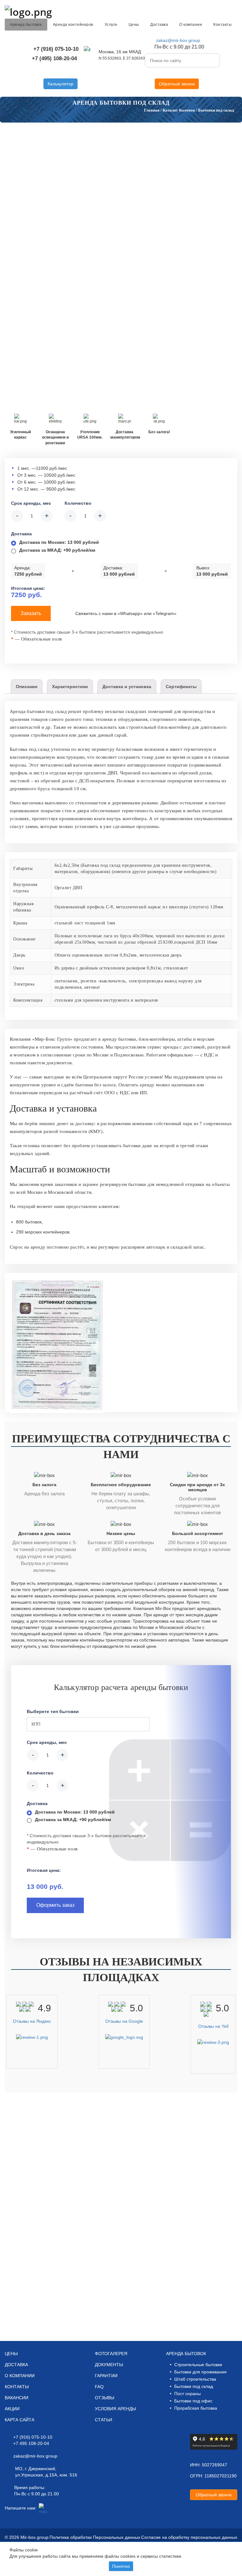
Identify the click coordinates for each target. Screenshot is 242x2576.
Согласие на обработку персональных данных (189, 2537)
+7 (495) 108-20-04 (54, 58)
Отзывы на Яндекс (32, 2021)
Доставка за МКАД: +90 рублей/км (57, 550)
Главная (152, 110)
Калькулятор (60, 84)
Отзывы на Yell (213, 2026)
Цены (134, 25)
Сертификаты (181, 687)
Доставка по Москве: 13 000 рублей (59, 542)
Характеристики (70, 687)
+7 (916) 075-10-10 (56, 49)
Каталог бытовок (179, 110)
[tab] (27, 687)
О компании (191, 25)
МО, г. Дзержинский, (36, 2469)
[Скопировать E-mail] (207, 41)
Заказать (31, 613)
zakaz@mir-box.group (178, 40)
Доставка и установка (127, 687)
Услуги (111, 25)
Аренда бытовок (26, 25)
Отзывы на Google (124, 2021)
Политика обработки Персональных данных (95, 2537)
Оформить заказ (55, 1905)
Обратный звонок (177, 84)
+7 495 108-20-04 (31, 2443)
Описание (27, 687)
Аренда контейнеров (73, 25)
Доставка (159, 25)
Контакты (222, 25)
